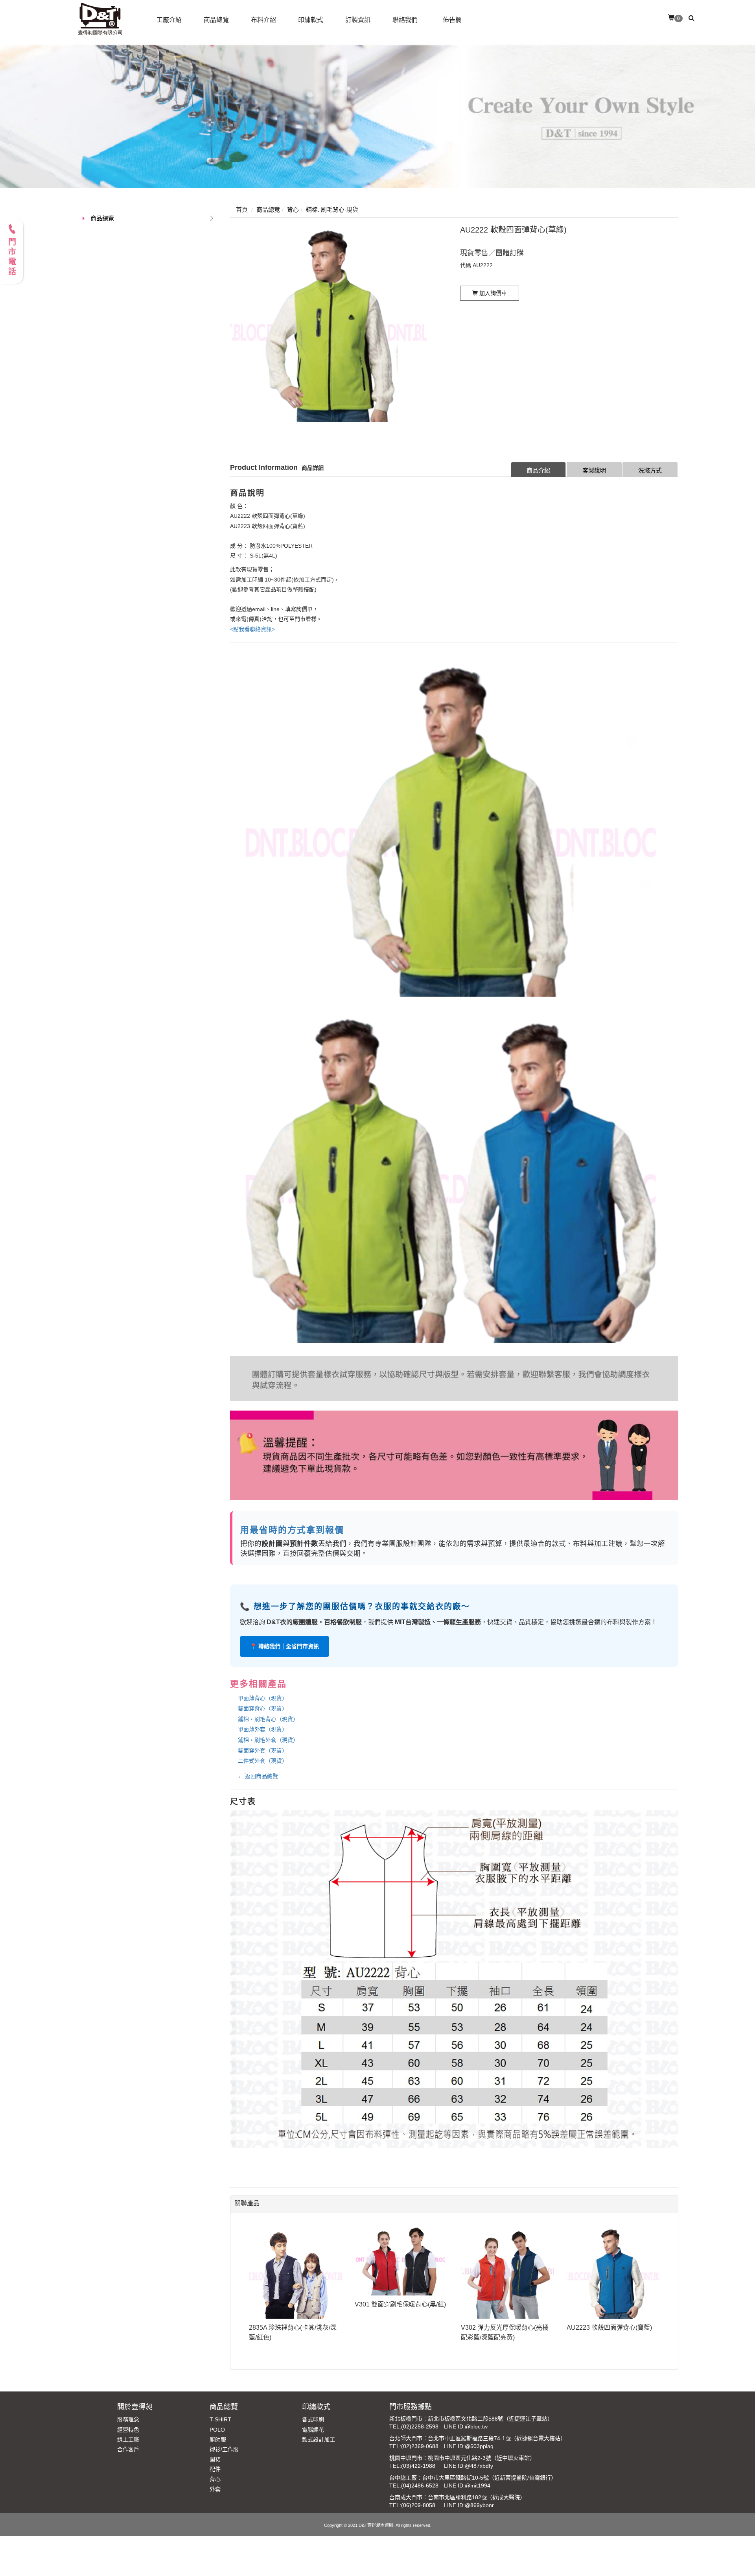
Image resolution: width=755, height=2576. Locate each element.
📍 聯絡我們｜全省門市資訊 (285, 1646)
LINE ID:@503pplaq (469, 2446)
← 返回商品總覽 (258, 1776)
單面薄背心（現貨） (263, 1698)
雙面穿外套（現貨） (263, 1751)
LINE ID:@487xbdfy (469, 2466)
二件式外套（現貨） (263, 1761)
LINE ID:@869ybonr (469, 2505)
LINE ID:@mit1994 (467, 2486)
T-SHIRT (220, 2419)
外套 (215, 2489)
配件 (215, 2469)
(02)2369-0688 (420, 2446)
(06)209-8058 (418, 2505)
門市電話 (12, 257)
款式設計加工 (319, 2439)
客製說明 (594, 470)
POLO (217, 2430)
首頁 (242, 210)
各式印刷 (313, 2419)
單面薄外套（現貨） (263, 1729)
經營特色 (128, 2430)
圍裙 (215, 2459)
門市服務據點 (411, 2407)
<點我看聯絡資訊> (252, 629)
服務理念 (128, 2419)
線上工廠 (128, 2439)
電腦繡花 (313, 2430)
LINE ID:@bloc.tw (466, 2426)
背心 (215, 2479)
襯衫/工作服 (224, 2449)
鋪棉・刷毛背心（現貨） (268, 1719)
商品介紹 (538, 470)
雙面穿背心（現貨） (263, 1708)
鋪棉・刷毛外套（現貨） (268, 1740)
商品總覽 (102, 218)
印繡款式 (316, 2407)
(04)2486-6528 (420, 2486)
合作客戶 (128, 2449)
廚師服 (218, 2439)
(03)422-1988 (418, 2466)
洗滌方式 (650, 470)
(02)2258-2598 (420, 2426)
